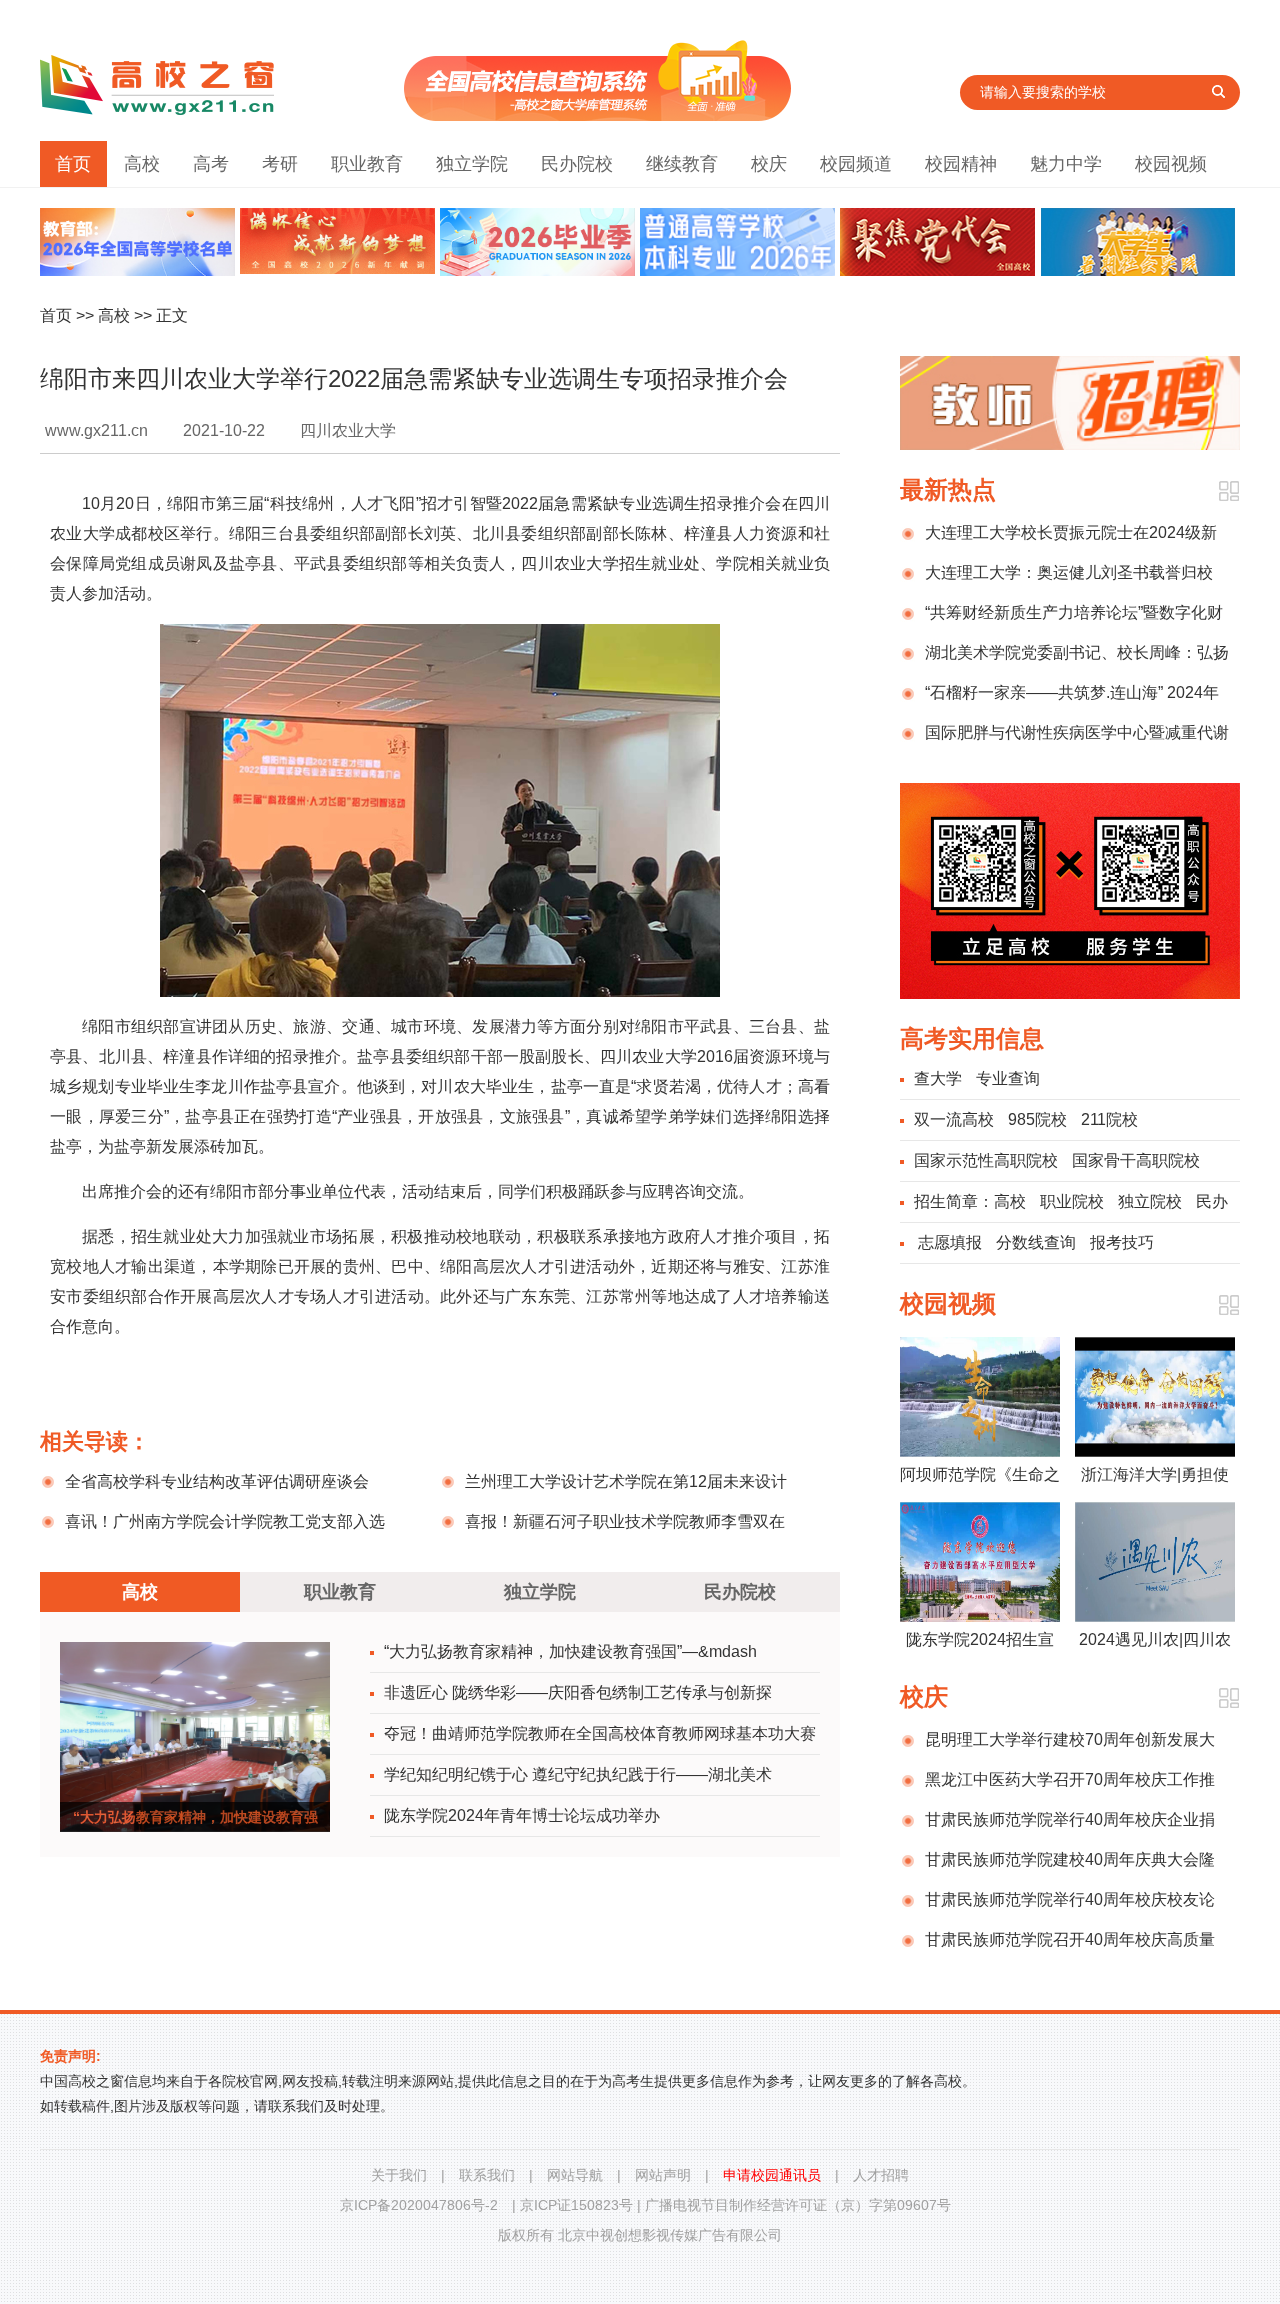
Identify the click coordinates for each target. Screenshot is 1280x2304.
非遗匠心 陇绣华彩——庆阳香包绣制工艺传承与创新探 (578, 1692)
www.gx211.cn (96, 430)
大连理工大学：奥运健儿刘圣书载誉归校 (1069, 572)
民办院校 (577, 164)
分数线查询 (1036, 1242)
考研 (280, 164)
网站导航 (575, 2175)
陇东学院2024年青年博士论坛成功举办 (522, 1815)
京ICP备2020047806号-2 (419, 2205)
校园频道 (856, 164)
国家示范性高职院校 (986, 1160)
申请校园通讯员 (772, 2175)
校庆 (769, 164)
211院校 (1109, 1119)
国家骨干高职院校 (1136, 1160)
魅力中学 (1066, 164)
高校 (142, 164)
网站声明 (663, 2175)
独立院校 (1150, 1201)
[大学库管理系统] (597, 115)
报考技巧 (1122, 1242)
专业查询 (1008, 1078)
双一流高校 (954, 1119)
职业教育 (367, 164)
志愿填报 (950, 1242)
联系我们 (487, 2175)
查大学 (938, 1078)
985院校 (1037, 1119)
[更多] (1228, 491)
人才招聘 (881, 2175)
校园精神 (961, 164)
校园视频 (1171, 164)
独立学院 (472, 164)
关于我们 (399, 2175)
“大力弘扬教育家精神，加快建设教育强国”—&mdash (570, 1651)
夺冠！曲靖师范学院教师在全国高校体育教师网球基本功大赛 (600, 1733)
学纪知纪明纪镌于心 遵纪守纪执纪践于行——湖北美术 (578, 1774)
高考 (211, 164)
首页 (73, 164)
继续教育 (682, 164)
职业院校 (1072, 1201)
